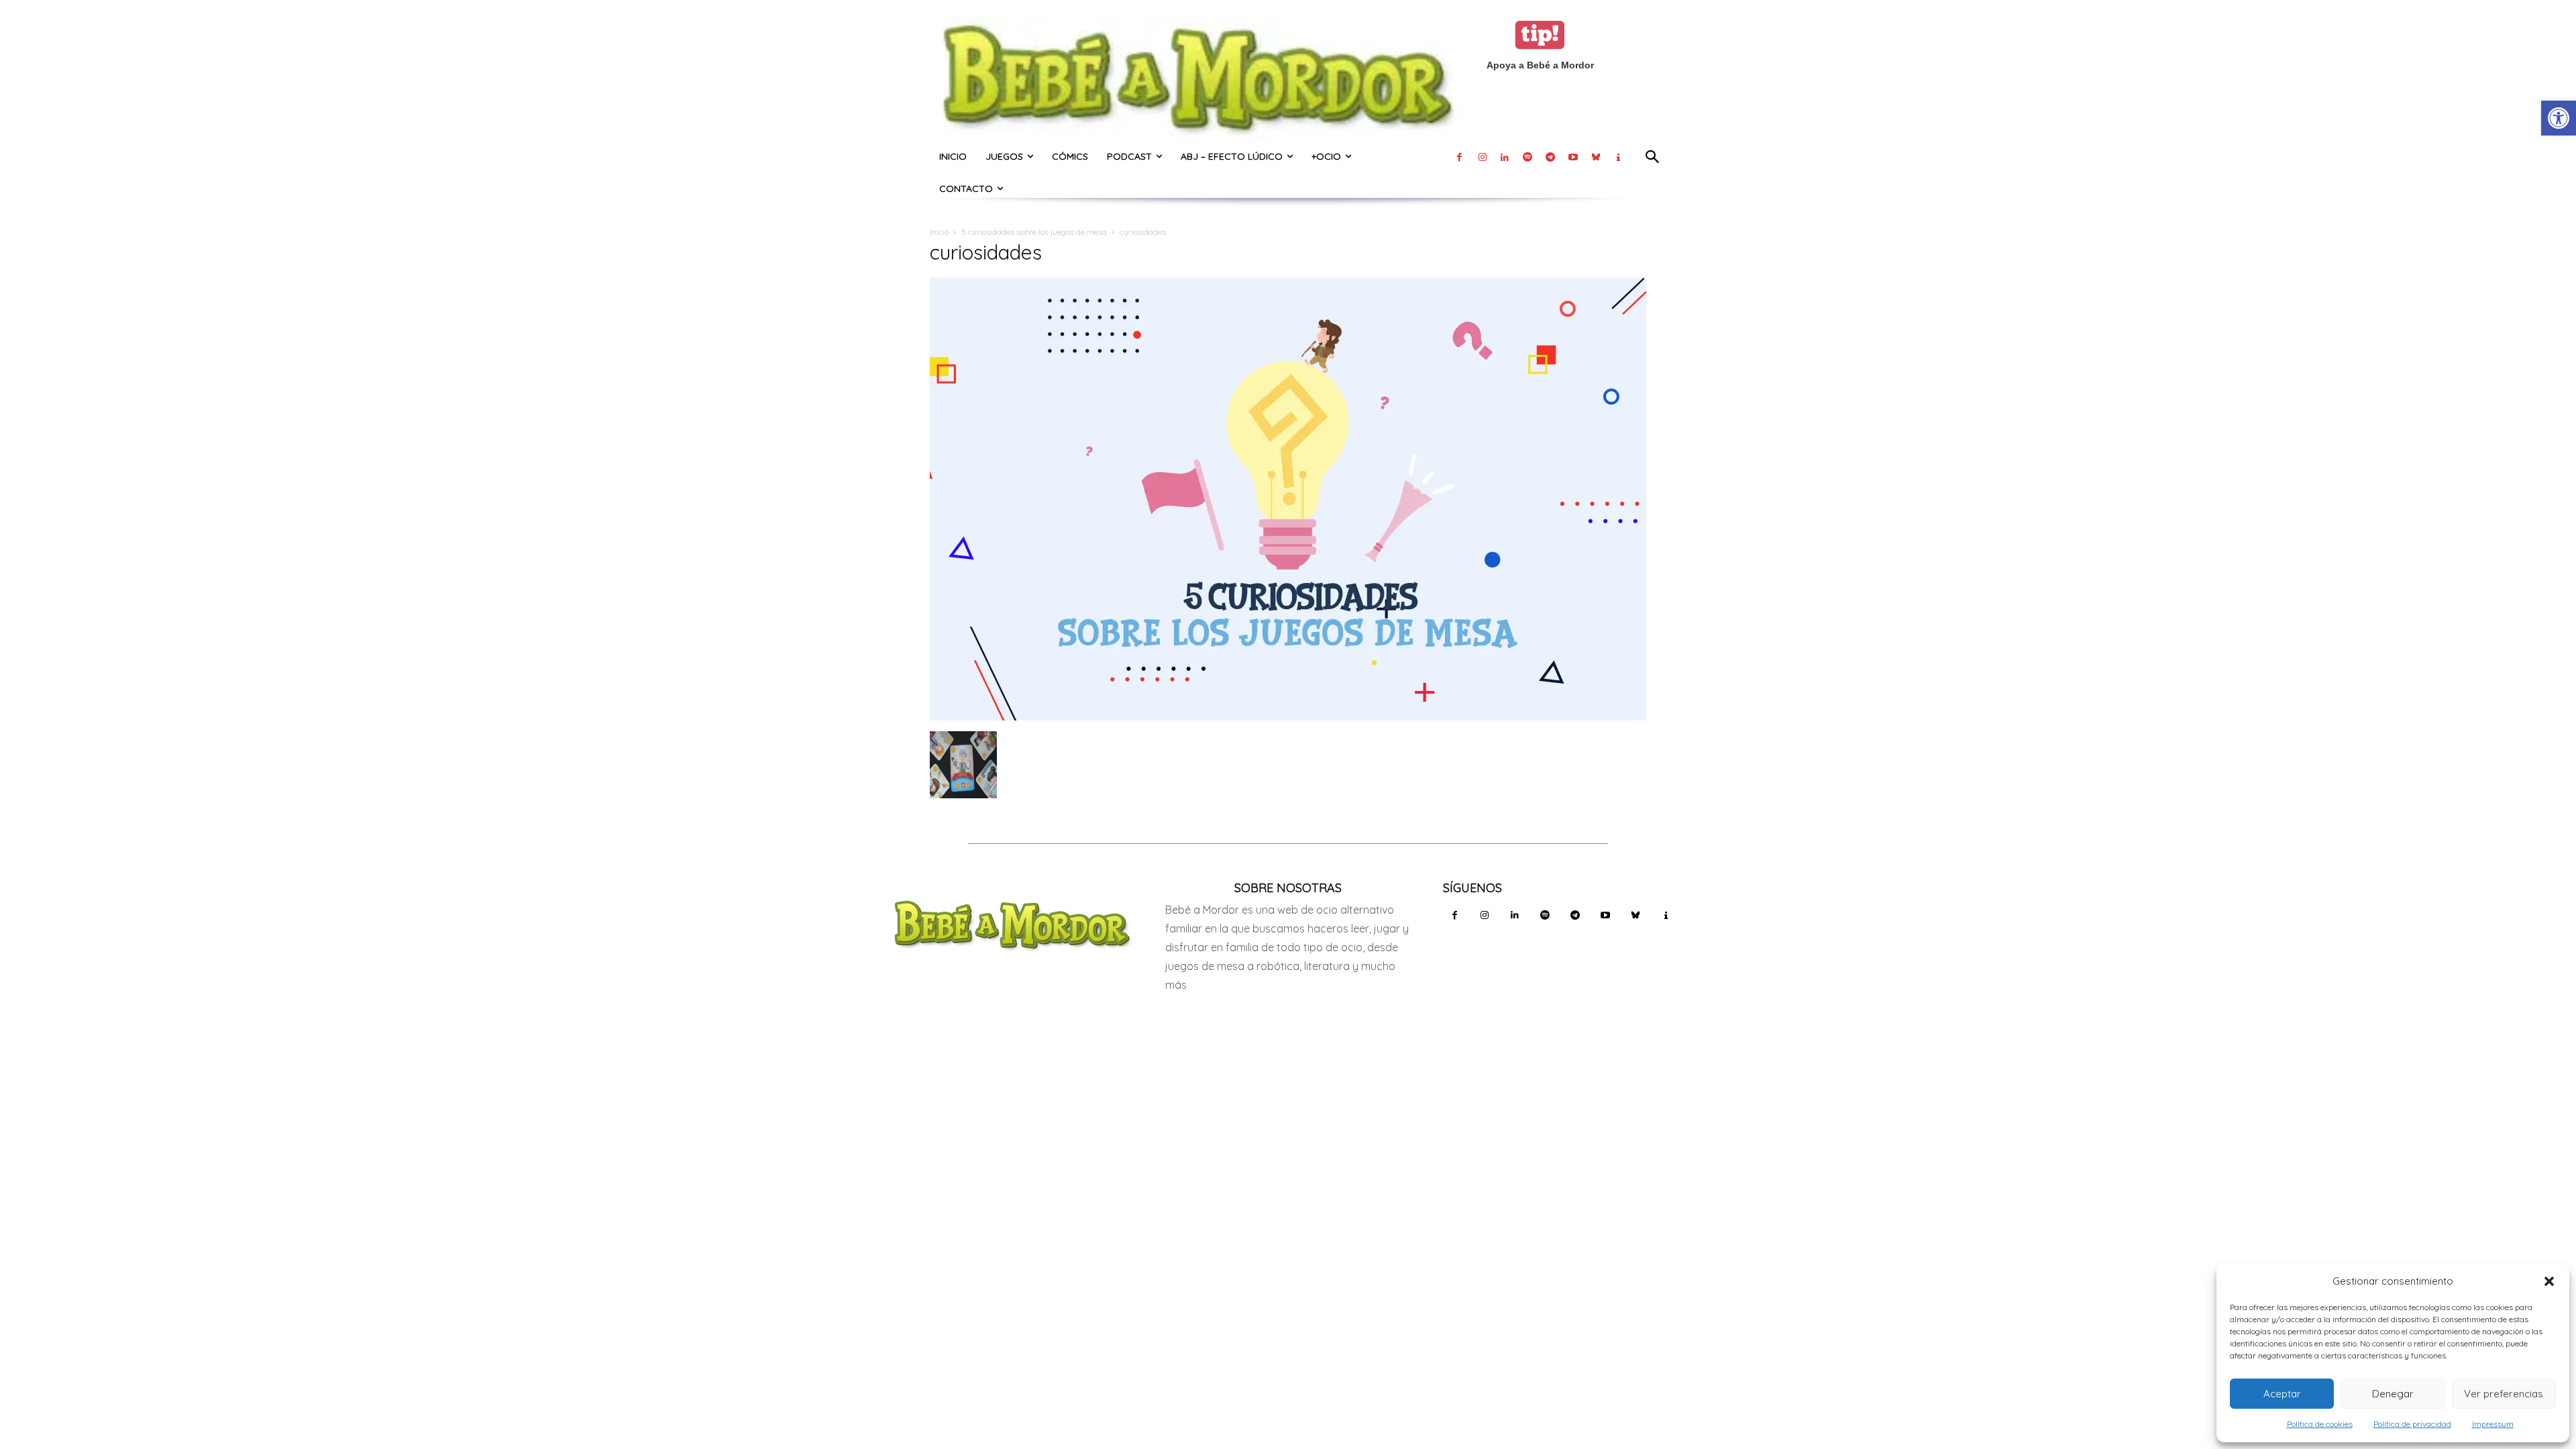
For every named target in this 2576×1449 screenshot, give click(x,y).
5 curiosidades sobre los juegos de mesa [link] (1034, 232)
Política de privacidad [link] (2412, 1424)
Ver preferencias (2504, 1394)
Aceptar (2282, 1394)
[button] (2549, 1281)
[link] (2559, 118)
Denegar (2393, 1394)
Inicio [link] (939, 232)
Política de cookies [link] (2320, 1424)
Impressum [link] (2493, 1424)
